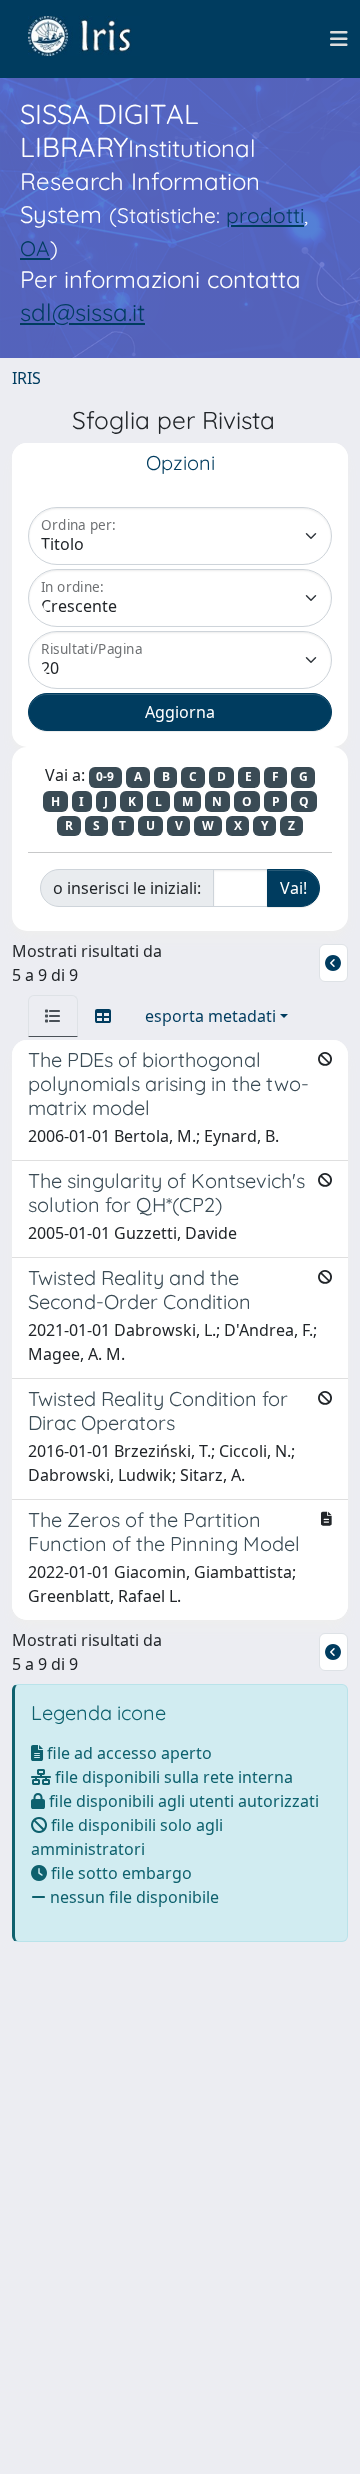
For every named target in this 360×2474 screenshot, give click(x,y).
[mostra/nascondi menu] (339, 39)
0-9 (105, 776)
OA (35, 248)
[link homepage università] (94, 39)
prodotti (265, 215)
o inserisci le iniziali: (127, 888)
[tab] (53, 1016)
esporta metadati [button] (210, 1016)
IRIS (26, 378)
